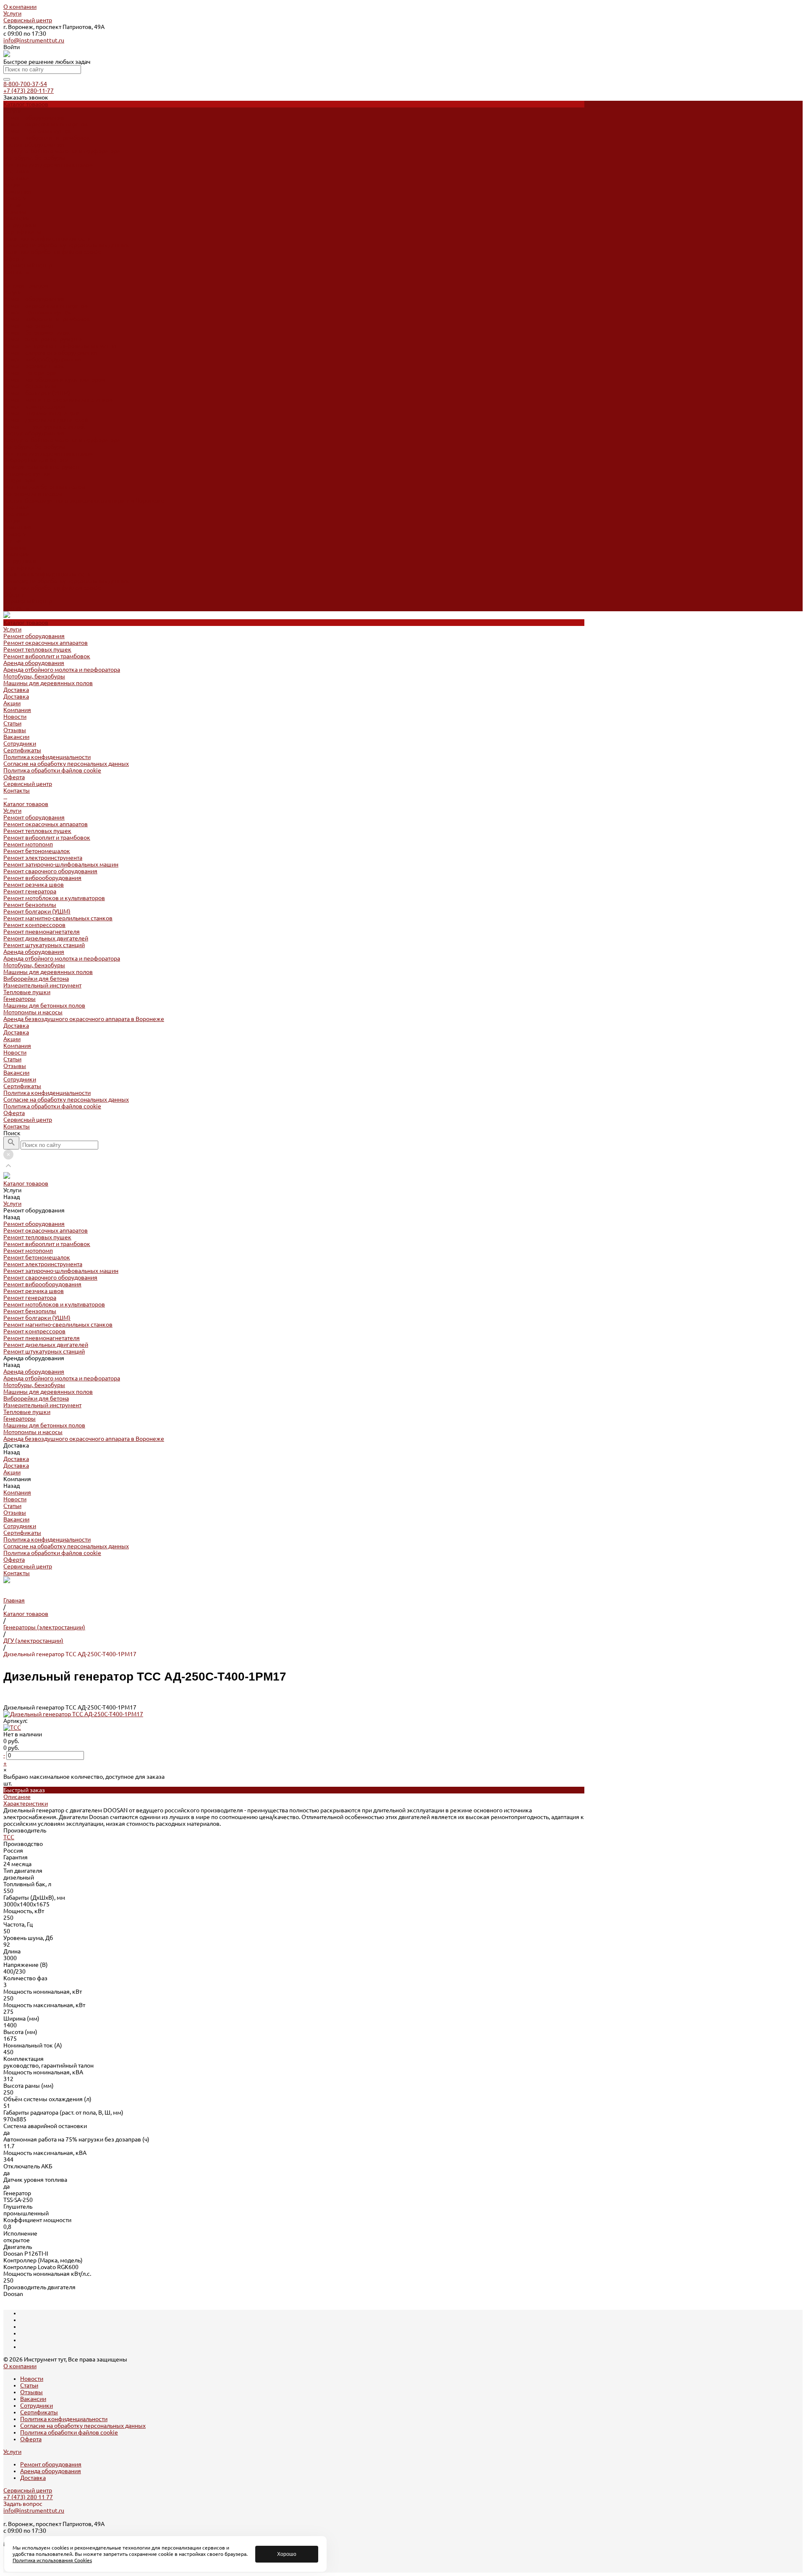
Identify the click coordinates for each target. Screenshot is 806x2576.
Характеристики (26, 1804)
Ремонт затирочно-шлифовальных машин (61, 346)
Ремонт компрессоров (34, 406)
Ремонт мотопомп (28, 326)
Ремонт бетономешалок (37, 332)
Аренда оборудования (34, 144)
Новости (15, 198)
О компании (20, 7)
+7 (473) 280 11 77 (28, 2497)
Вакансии (16, 218)
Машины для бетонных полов (44, 487)
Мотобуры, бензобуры (34, 158)
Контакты (17, 608)
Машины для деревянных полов (48, 165)
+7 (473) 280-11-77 (29, 91)
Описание (17, 1797)
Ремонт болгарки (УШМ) (37, 393)
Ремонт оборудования (34, 118)
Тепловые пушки (27, 474)
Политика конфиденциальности (47, 238)
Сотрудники (20, 225)
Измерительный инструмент (42, 467)
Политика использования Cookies (52, 2560)
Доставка (16, 171)
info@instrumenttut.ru (34, 40)
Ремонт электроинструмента (43, 339)
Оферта (14, 259)
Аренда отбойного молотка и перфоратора (62, 151)
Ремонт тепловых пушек (37, 131)
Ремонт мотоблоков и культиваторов (54, 380)
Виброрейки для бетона (36, 460)
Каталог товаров (26, 285)
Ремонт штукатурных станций (44, 427)
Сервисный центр (28, 20)
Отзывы (15, 212)
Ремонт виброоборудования (42, 359)
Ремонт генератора (30, 373)
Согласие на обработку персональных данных (66, 245)
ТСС (9, 1837)
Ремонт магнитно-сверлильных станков (58, 400)
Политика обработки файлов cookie (52, 252)
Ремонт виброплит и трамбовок (47, 138)
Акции (12, 521)
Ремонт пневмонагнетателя (42, 413)
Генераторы (20, 480)
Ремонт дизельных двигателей (46, 420)
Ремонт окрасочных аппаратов (46, 124)
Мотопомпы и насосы (33, 494)
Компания (17, 527)
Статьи (12, 205)
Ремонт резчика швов (34, 366)
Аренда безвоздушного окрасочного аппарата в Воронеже (84, 500)
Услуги (12, 13)
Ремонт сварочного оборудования (50, 353)
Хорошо (287, 2554)
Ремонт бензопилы (30, 386)
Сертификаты (22, 232)
